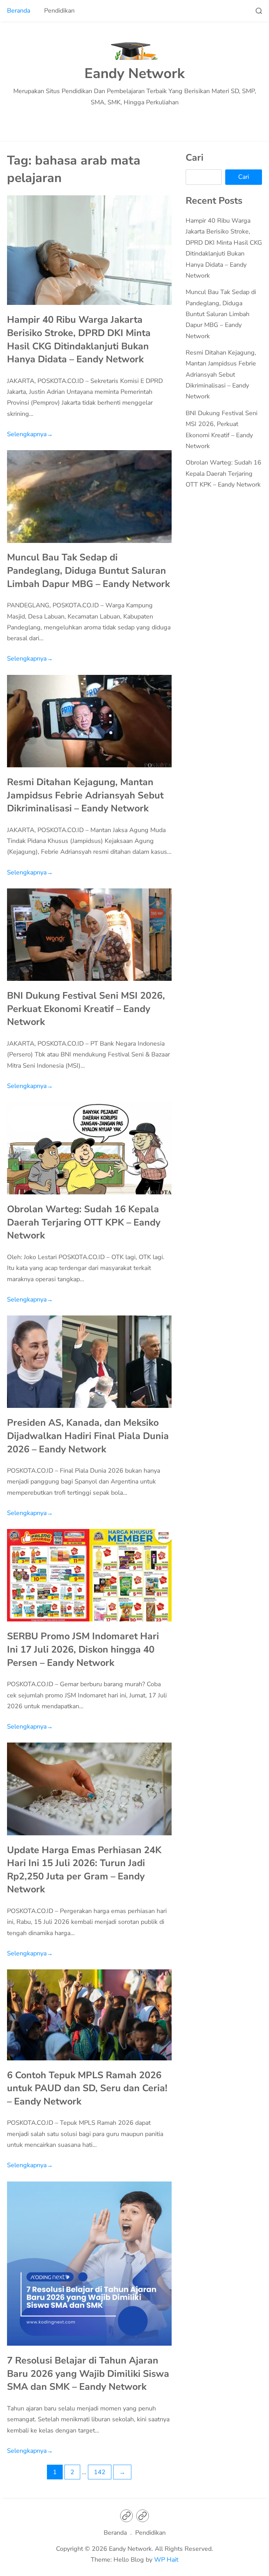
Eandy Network (134, 74)
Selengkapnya (30, 434)
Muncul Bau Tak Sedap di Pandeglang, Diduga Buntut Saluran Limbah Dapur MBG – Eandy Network (88, 570)
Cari (195, 158)
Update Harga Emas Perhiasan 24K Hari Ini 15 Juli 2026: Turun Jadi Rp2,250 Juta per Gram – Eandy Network (84, 1870)
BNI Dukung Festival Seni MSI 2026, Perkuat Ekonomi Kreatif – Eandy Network (86, 1009)
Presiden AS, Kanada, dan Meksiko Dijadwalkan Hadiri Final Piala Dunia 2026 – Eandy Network (88, 1436)
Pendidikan (59, 11)
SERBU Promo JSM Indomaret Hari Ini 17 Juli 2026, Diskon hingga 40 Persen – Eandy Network (83, 1649)
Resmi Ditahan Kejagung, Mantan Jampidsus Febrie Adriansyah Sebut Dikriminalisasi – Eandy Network (85, 795)
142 (100, 2472)
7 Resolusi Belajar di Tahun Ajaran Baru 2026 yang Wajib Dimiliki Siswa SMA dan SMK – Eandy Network (88, 2373)
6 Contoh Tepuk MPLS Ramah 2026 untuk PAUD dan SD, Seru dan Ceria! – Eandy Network (87, 2088)
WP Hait (166, 2560)
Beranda (19, 11)
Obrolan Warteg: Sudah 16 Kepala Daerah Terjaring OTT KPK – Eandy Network (84, 1222)
